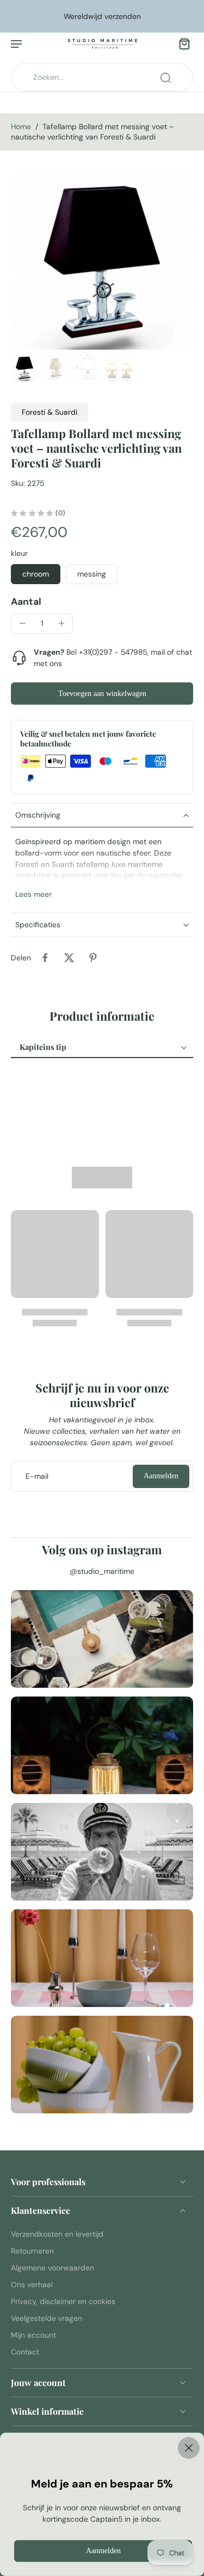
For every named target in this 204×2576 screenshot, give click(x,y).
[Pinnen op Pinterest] (93, 958)
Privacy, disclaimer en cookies (63, 2301)
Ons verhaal (32, 2284)
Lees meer (33, 894)
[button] (102, 694)
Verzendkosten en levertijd (57, 2234)
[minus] (22, 623)
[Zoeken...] (165, 78)
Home (21, 126)
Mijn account (33, 2335)
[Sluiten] (102, 2448)
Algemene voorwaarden (52, 2268)
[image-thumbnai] (24, 368)
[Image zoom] (102, 259)
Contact (25, 2352)
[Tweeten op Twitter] (69, 958)
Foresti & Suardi (50, 412)
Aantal (26, 602)
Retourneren (32, 2251)
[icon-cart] (181, 43)
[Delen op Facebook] (45, 958)
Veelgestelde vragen (47, 2318)
